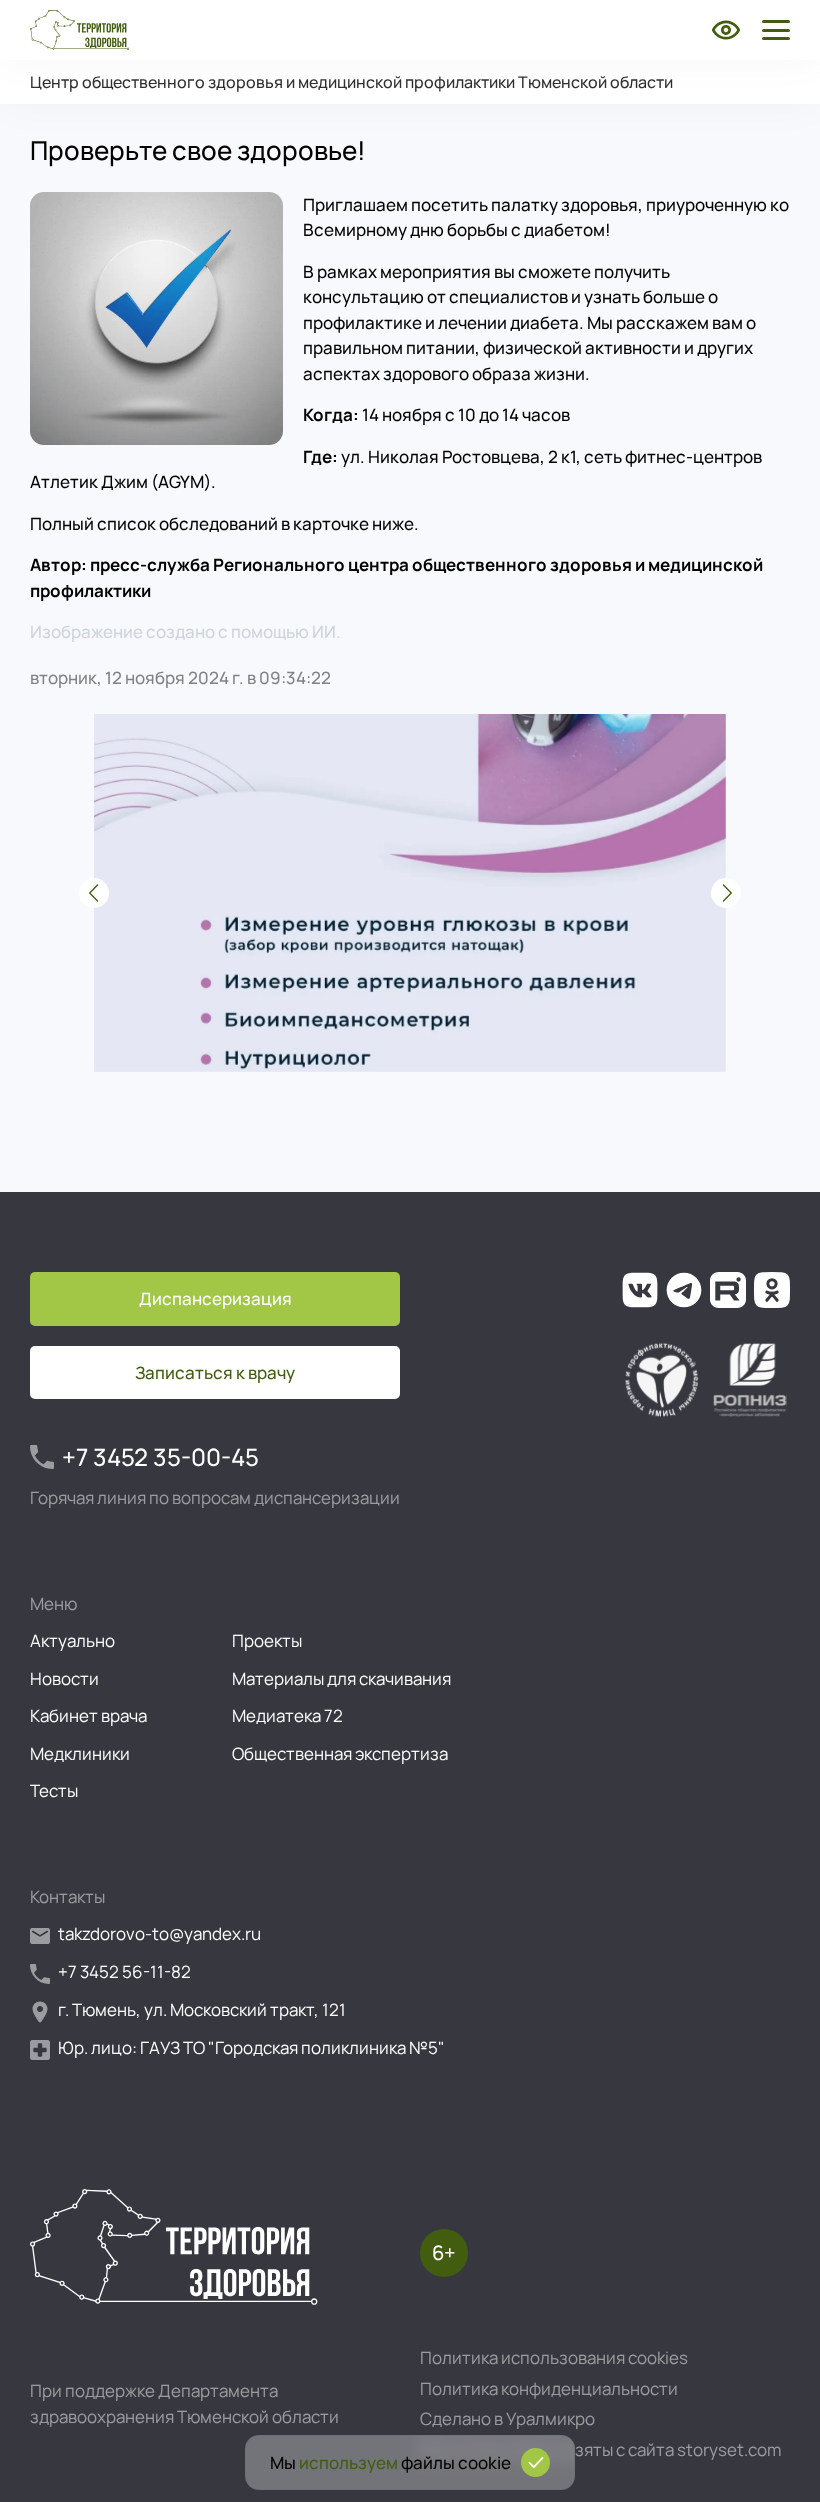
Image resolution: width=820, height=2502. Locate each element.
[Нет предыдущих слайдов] (94, 893)
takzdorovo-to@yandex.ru (159, 1933)
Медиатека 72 (287, 1715)
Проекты (267, 1640)
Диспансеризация (215, 1298)
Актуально (72, 1640)
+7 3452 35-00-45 (160, 1456)
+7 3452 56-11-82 (124, 1971)
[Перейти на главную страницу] (79, 30)
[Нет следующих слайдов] (726, 893)
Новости (64, 1678)
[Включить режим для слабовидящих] (726, 30)
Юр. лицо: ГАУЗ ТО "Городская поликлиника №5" (251, 2047)
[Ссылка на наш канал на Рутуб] (728, 1290)
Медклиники (80, 1753)
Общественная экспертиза (340, 1753)
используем (348, 2462)
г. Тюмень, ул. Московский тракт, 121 (202, 2009)
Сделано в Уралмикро (507, 2418)
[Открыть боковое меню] (772, 30)
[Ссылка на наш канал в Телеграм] (684, 1290)
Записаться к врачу (215, 1372)
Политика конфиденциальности (549, 2388)
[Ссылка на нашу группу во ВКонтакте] (640, 1290)
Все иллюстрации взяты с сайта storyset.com (600, 2449)
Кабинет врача (88, 1715)
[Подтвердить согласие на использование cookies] (535, 2462)
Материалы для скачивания (341, 1678)
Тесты (54, 1790)
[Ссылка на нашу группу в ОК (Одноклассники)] (772, 1290)
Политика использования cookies (554, 2357)
